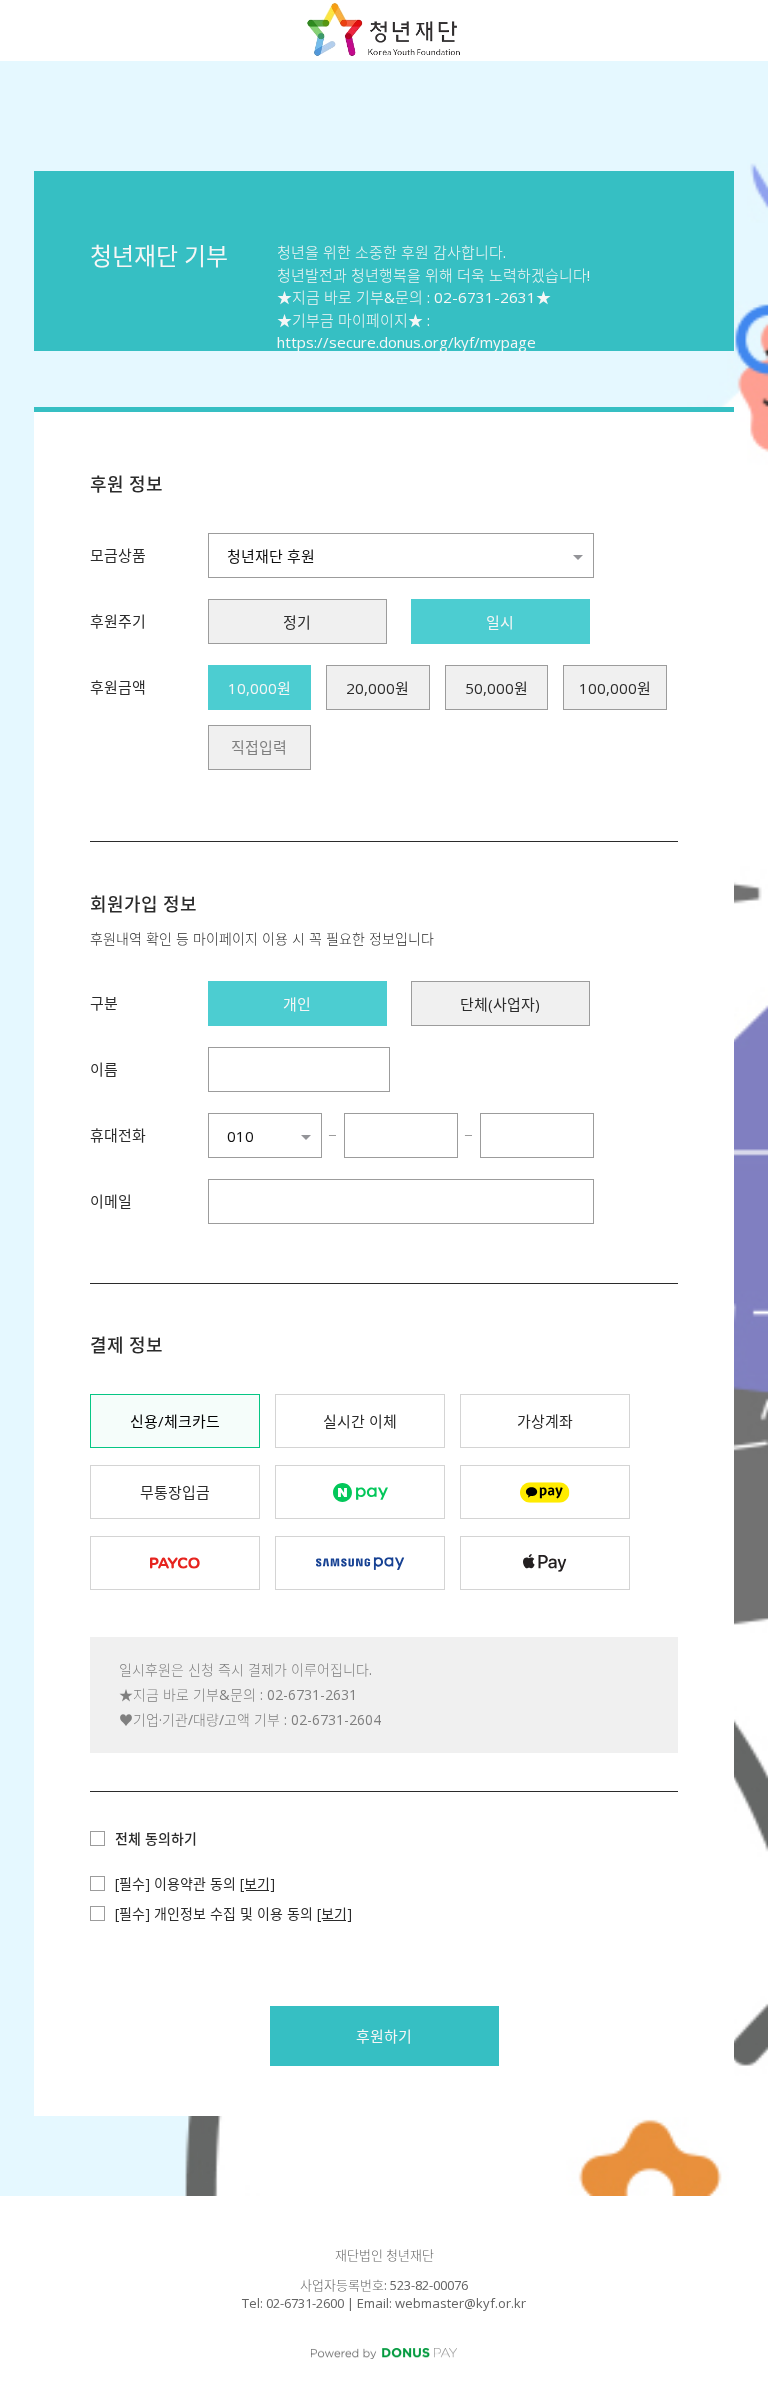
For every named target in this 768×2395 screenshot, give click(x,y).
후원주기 (118, 621)
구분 (104, 1003)
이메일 (111, 1201)
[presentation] (259, 747)
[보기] (257, 1883)
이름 (104, 1069)
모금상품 (118, 555)
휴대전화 (118, 1135)
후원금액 (118, 687)
